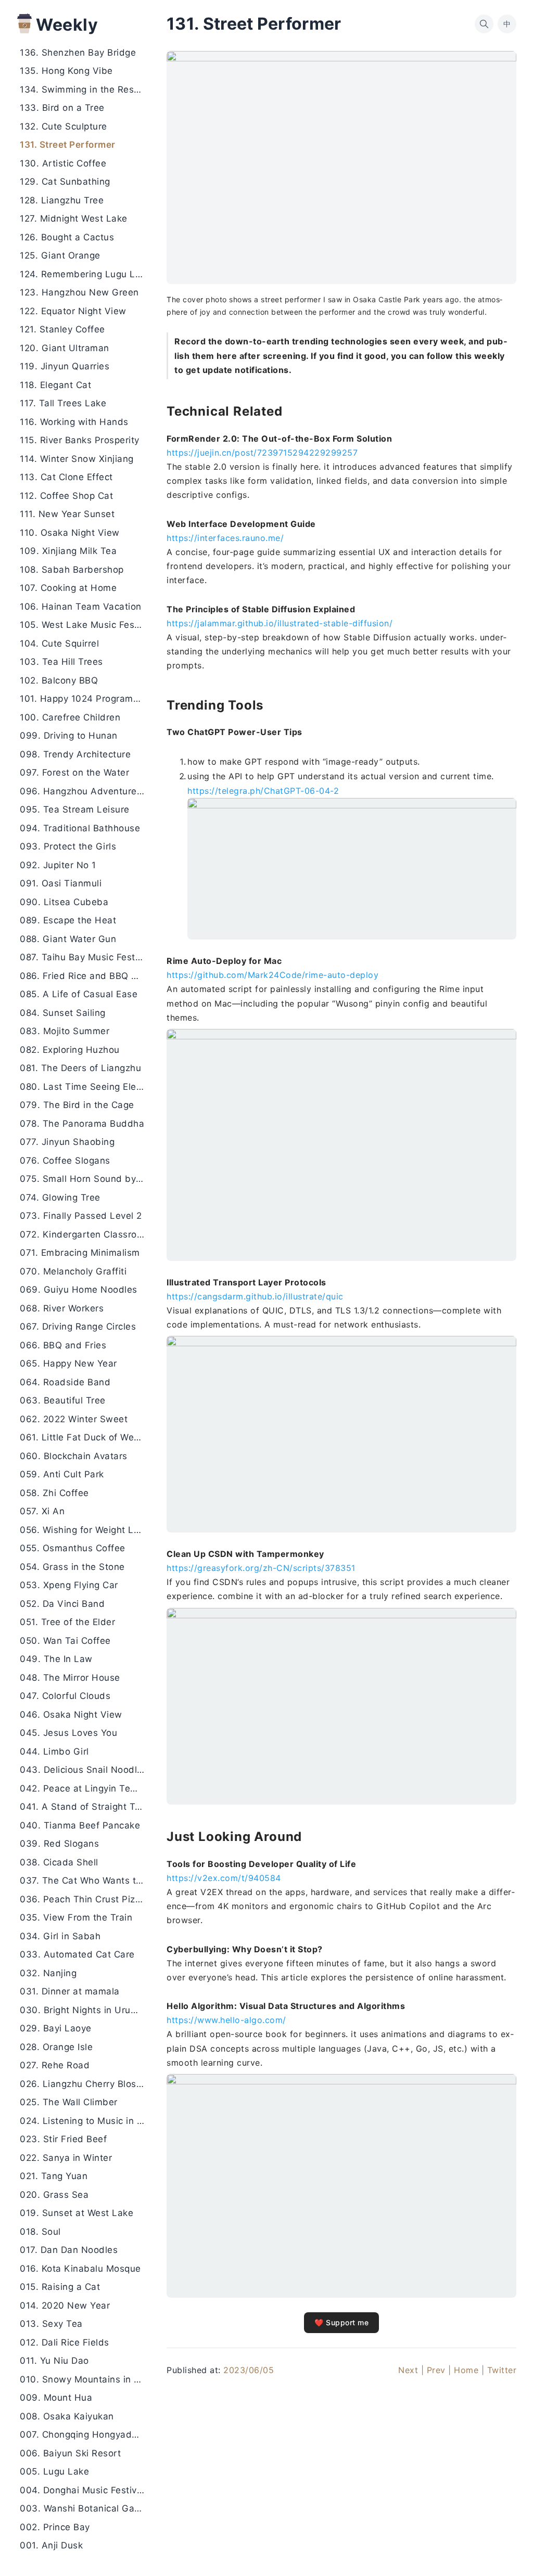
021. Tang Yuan (54, 2176)
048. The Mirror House (70, 1678)
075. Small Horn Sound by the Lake (85, 1179)
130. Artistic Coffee (63, 163)
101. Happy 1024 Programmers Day (85, 699)
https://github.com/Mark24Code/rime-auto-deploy (272, 975)
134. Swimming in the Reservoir (85, 89)
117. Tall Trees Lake (63, 403)
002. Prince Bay (55, 2527)
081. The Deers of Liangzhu (80, 1068)
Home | (469, 2370)
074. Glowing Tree (60, 1197)
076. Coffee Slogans (65, 1161)
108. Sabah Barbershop (72, 570)
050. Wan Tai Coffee (65, 1641)
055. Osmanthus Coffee (73, 1548)
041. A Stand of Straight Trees (85, 1807)
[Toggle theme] (508, 2551)
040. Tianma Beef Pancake (80, 1825)
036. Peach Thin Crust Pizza (83, 1899)
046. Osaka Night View (71, 1715)
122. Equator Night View (73, 311)
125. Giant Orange (60, 255)
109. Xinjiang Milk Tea (68, 551)
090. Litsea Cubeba (64, 902)
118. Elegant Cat (55, 385)
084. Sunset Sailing (63, 1013)
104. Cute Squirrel (59, 643)
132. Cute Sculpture (64, 126)
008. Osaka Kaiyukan (67, 2416)
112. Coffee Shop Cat (66, 496)
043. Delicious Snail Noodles (84, 1770)
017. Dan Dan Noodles (69, 2250)
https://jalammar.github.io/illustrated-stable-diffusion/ (280, 623)
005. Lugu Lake (54, 2471)
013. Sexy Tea (51, 2324)
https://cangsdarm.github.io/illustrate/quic (255, 1296)
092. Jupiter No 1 (58, 865)
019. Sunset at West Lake (77, 2213)
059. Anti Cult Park (62, 1474)
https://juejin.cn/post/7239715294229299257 (262, 453)
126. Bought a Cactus (67, 237)
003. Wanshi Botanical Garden (85, 2508)
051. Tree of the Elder (67, 1622)
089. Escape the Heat (68, 920)
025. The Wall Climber (69, 2102)
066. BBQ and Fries (63, 1345)
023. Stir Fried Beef (63, 2139)
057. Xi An (42, 1511)
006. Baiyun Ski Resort (70, 2453)
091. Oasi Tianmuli (61, 883)
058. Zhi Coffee (54, 1493)
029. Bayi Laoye (56, 2028)
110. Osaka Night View (70, 533)
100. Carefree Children (70, 717)
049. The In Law (56, 1659)
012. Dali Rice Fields (65, 2342)
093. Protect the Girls (68, 846)
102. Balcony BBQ (59, 680)
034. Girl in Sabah (60, 1936)
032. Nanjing (48, 1973)
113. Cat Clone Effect (66, 477)
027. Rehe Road (55, 2065)
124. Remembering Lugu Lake (85, 274)
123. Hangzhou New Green (79, 292)
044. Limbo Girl (54, 1751)
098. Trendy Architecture (75, 754)
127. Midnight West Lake (74, 218)
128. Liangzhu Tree (62, 200)
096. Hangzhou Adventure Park (85, 791)
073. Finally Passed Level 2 (81, 1216)
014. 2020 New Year (65, 2305)
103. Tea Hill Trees (61, 662)
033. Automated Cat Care (77, 1954)
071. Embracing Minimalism (80, 1253)
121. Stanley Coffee (62, 329)
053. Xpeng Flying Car (69, 1585)
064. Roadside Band (65, 1382)
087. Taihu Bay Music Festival (85, 957)
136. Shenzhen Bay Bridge (78, 53)
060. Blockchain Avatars (74, 1456)
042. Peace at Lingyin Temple (85, 1788)
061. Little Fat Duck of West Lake (85, 1437)
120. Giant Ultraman (65, 348)
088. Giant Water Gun (68, 939)
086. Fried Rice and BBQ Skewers (85, 976)
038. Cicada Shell (59, 1862)
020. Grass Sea (54, 2195)
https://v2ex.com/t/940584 (224, 1878)
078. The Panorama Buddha (82, 1124)
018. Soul (40, 2232)
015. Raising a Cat (60, 2287)
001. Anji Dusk (51, 2545)
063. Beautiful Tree (63, 1400)
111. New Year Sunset (67, 514)
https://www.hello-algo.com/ (226, 2020)
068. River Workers (62, 1308)
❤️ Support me (341, 2322)
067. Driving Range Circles (78, 1326)
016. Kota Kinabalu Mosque (80, 2269)
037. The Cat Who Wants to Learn (85, 1881)
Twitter (502, 2370)
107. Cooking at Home (68, 588)
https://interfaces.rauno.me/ (225, 538)
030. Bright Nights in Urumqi (83, 2010)
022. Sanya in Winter (66, 2158)
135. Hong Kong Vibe (66, 71)
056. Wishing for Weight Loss (84, 1530)
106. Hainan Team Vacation (81, 607)
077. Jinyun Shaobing (67, 1142)
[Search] (484, 24)
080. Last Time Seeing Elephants (85, 1087)
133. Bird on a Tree (62, 108)
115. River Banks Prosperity (80, 440)
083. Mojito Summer (65, 1031)
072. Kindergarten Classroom (85, 1234)
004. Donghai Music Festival (82, 2490)
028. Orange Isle (56, 2047)
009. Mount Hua (56, 2398)
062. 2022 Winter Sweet (74, 1419)
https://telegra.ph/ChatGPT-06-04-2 (263, 791)
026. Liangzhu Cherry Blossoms (85, 2084)
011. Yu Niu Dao (54, 2361)
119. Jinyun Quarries (65, 366)
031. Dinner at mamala (70, 1991)
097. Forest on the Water (74, 772)
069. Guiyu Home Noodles (79, 1290)
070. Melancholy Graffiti (73, 1271)
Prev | (439, 2370)
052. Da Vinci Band (62, 1604)
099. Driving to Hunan (69, 736)
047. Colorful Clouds (65, 1696)
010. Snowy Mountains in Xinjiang (85, 2379)
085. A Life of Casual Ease (79, 994)
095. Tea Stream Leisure (75, 809)
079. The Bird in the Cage (77, 1105)
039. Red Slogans (59, 1844)
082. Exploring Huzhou (70, 1050)
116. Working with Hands (74, 422)
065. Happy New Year (68, 1363)
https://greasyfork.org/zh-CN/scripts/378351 (261, 1568)
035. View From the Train (76, 1917)
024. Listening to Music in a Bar (85, 2121)
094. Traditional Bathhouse (80, 828)
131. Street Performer (68, 145)
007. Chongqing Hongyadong (84, 2435)
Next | (411, 2370)
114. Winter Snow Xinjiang (77, 459)
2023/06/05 (249, 2370)
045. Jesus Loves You (68, 1733)
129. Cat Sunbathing (65, 182)
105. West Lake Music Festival (85, 625)
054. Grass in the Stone (72, 1567)
